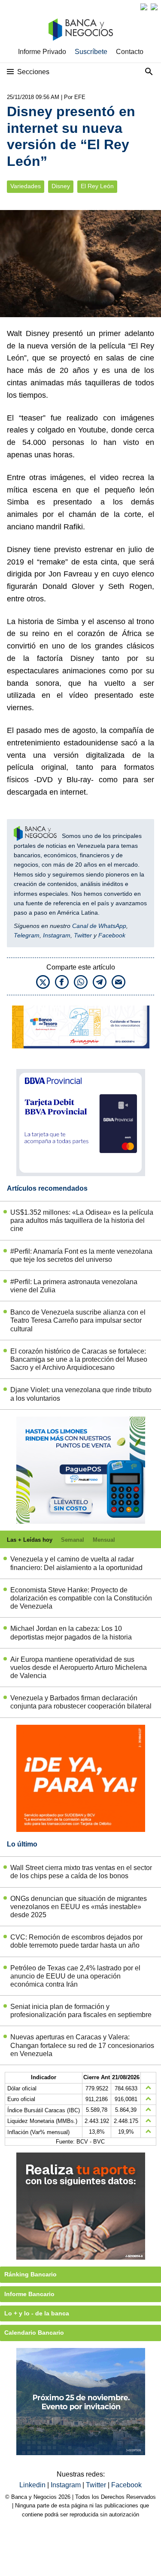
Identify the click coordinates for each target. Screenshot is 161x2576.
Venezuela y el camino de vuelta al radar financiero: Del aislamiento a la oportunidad (76, 1563)
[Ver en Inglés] (144, 7)
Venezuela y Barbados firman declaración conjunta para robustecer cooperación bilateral (81, 1702)
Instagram (57, 935)
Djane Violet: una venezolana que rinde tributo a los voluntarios (81, 1394)
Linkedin (33, 2485)
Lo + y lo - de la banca (37, 2313)
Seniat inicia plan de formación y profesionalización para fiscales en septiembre (81, 2011)
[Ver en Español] (154, 7)
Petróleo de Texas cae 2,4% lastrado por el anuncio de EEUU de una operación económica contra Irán (75, 1976)
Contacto (130, 52)
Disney (61, 186)
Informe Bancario (29, 2294)
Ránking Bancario (30, 2274)
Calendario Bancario (34, 2333)
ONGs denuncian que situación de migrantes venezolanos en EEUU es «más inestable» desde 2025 (79, 1907)
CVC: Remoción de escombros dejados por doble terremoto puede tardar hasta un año (76, 1941)
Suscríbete (91, 52)
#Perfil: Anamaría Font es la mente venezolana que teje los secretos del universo (81, 1255)
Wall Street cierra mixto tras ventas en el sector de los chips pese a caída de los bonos (81, 1872)
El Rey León (97, 186)
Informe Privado (42, 52)
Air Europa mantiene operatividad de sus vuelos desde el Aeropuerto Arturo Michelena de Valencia (79, 1668)
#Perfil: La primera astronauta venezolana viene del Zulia (74, 1286)
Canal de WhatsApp (99, 926)
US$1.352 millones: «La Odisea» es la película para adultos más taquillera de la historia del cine (82, 1220)
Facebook (112, 935)
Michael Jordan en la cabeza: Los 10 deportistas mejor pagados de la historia (71, 1633)
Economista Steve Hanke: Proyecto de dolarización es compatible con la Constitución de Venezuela (81, 1598)
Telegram (27, 935)
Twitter (83, 935)
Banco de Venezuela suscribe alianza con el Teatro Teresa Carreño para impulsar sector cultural (78, 1320)
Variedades (26, 186)
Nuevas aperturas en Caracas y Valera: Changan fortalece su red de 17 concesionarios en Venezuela (82, 2045)
